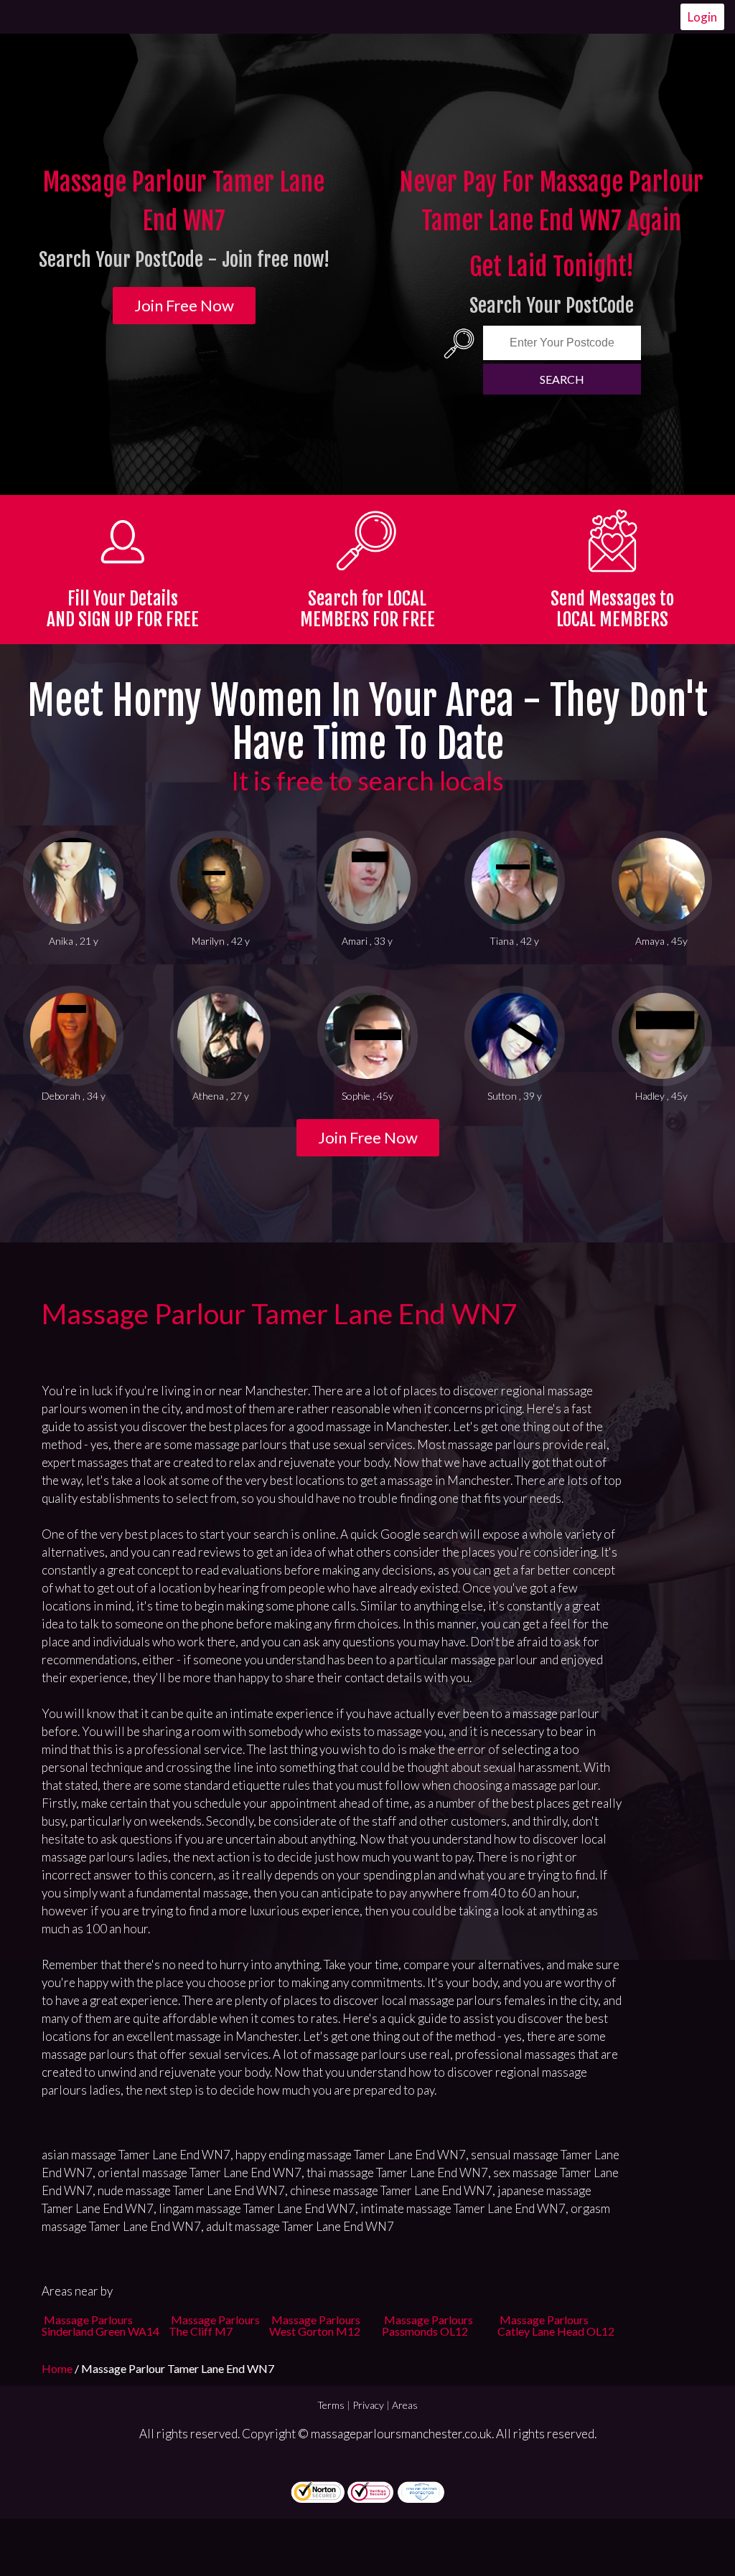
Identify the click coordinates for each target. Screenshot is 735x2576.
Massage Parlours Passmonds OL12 (427, 2325)
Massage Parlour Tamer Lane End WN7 (280, 1313)
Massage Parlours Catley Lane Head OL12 (556, 2325)
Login (702, 17)
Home (58, 2368)
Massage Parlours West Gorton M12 (315, 2325)
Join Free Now (184, 305)
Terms (331, 2405)
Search (562, 379)
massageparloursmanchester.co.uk (401, 2434)
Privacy (368, 2405)
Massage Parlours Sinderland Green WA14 (100, 2325)
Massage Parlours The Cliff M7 (214, 2325)
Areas (405, 2405)
